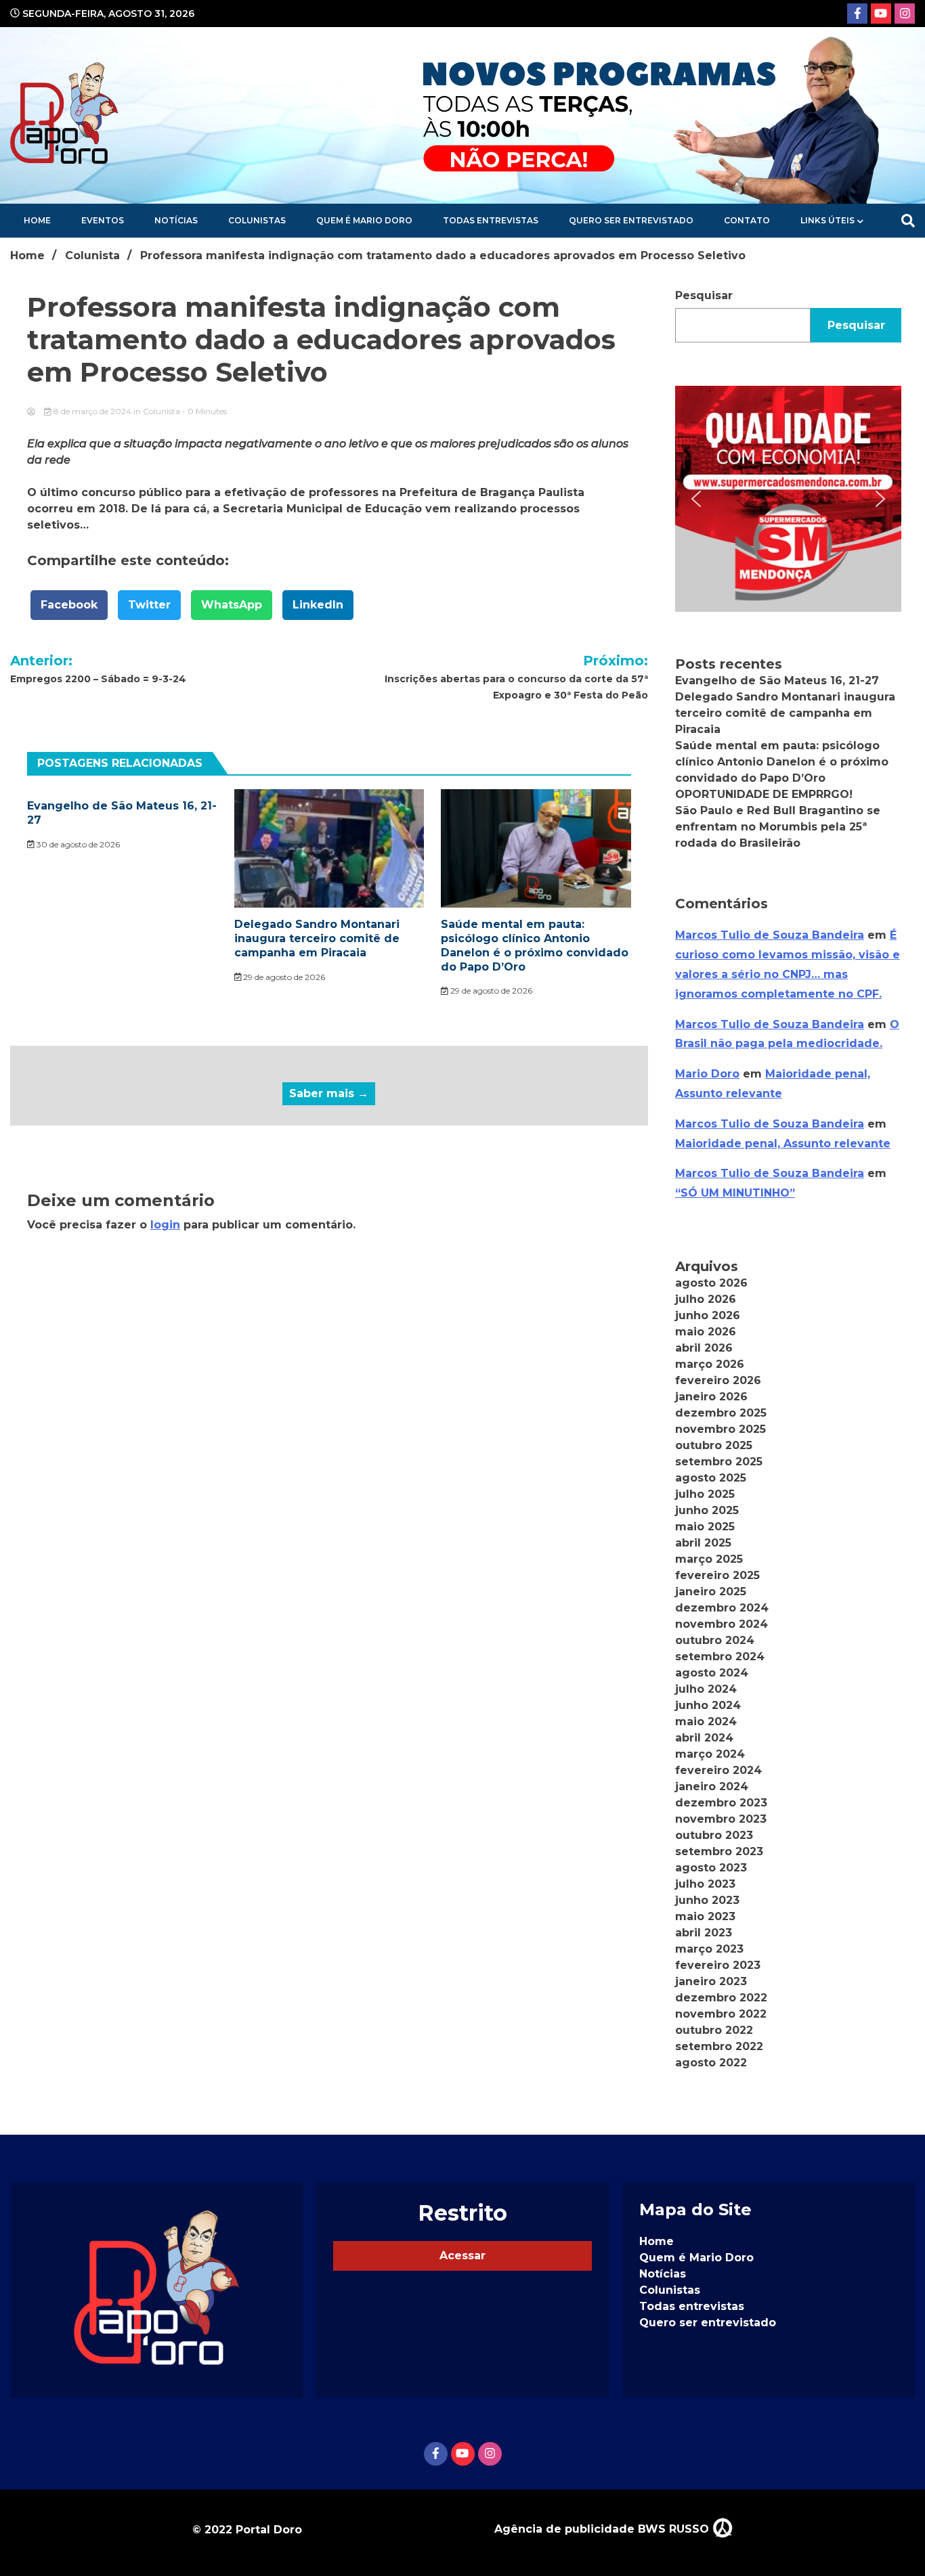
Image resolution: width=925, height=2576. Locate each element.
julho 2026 (706, 1299)
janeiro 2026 (711, 1397)
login (165, 1225)
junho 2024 (708, 1705)
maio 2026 (706, 1332)
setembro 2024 (720, 1657)
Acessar (462, 2256)
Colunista (162, 411)
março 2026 (710, 1364)
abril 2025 (703, 1543)
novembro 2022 (721, 2014)
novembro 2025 (720, 1429)
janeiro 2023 (711, 1981)
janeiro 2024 (712, 1786)
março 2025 (709, 1559)
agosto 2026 (711, 1283)
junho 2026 (708, 1315)
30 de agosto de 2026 (77, 844)
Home (37, 220)
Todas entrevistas (491, 220)
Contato (747, 220)
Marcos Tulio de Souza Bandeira (770, 935)
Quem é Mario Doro (364, 220)
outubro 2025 (714, 1445)
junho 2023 (707, 1900)
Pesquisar (704, 295)
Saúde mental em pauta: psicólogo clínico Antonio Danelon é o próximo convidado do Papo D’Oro (535, 945)
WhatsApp (232, 605)
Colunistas (257, 220)
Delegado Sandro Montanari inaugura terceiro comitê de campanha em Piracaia (317, 938)
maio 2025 (705, 1527)
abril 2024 (704, 1738)
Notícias (176, 220)
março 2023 (709, 1949)
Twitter (149, 605)
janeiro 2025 (711, 1592)
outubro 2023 (714, 1835)
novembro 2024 (722, 1624)
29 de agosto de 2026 (283, 977)
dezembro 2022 (721, 1998)
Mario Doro (707, 1074)
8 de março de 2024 (92, 411)
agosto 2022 (711, 2063)
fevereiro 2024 (718, 1770)
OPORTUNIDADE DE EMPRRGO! (764, 794)
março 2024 (710, 1754)
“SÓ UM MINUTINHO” (735, 1193)
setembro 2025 (719, 1462)
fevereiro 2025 (717, 1575)
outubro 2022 (714, 2030)
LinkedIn (318, 605)
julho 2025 (705, 1494)
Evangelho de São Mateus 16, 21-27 (777, 681)
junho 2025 (707, 1510)
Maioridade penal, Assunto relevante (783, 1143)
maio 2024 (706, 1722)
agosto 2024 (712, 1673)
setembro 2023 (719, 1851)
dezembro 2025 (721, 1413)
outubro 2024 (715, 1640)
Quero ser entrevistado (631, 220)
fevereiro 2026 (718, 1380)
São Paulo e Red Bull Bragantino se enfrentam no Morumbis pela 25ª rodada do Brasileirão (778, 827)
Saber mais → (329, 1093)
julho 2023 (705, 1884)
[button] (788, 499)
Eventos (103, 220)
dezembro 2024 (722, 1608)
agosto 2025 (711, 1478)
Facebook (69, 605)
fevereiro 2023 (718, 1965)
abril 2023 (704, 1933)
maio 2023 (705, 1916)
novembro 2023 (721, 1819)
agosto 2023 (711, 1868)
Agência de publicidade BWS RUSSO (603, 2529)
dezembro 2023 (721, 1803)
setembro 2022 (719, 2046)
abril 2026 (704, 1348)
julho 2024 (706, 1689)
